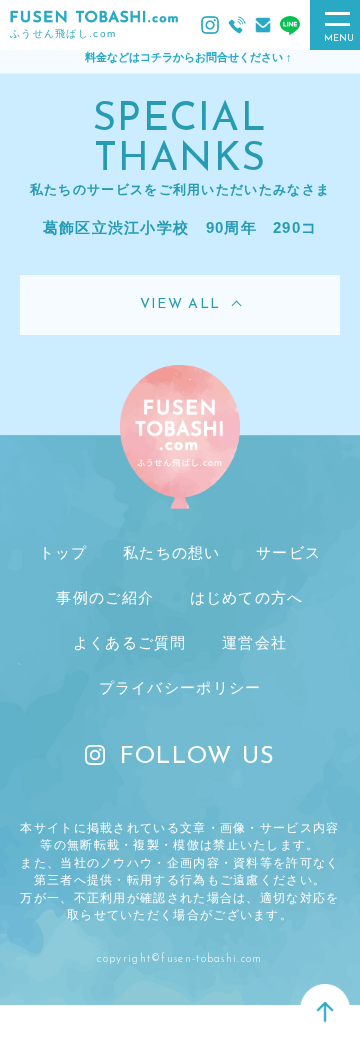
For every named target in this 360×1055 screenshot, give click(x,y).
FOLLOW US (198, 757)
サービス (288, 552)
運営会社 (254, 642)
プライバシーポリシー (180, 687)
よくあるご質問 (130, 642)
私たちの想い (172, 552)
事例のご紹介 (105, 597)
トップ (63, 552)
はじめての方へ (247, 597)
